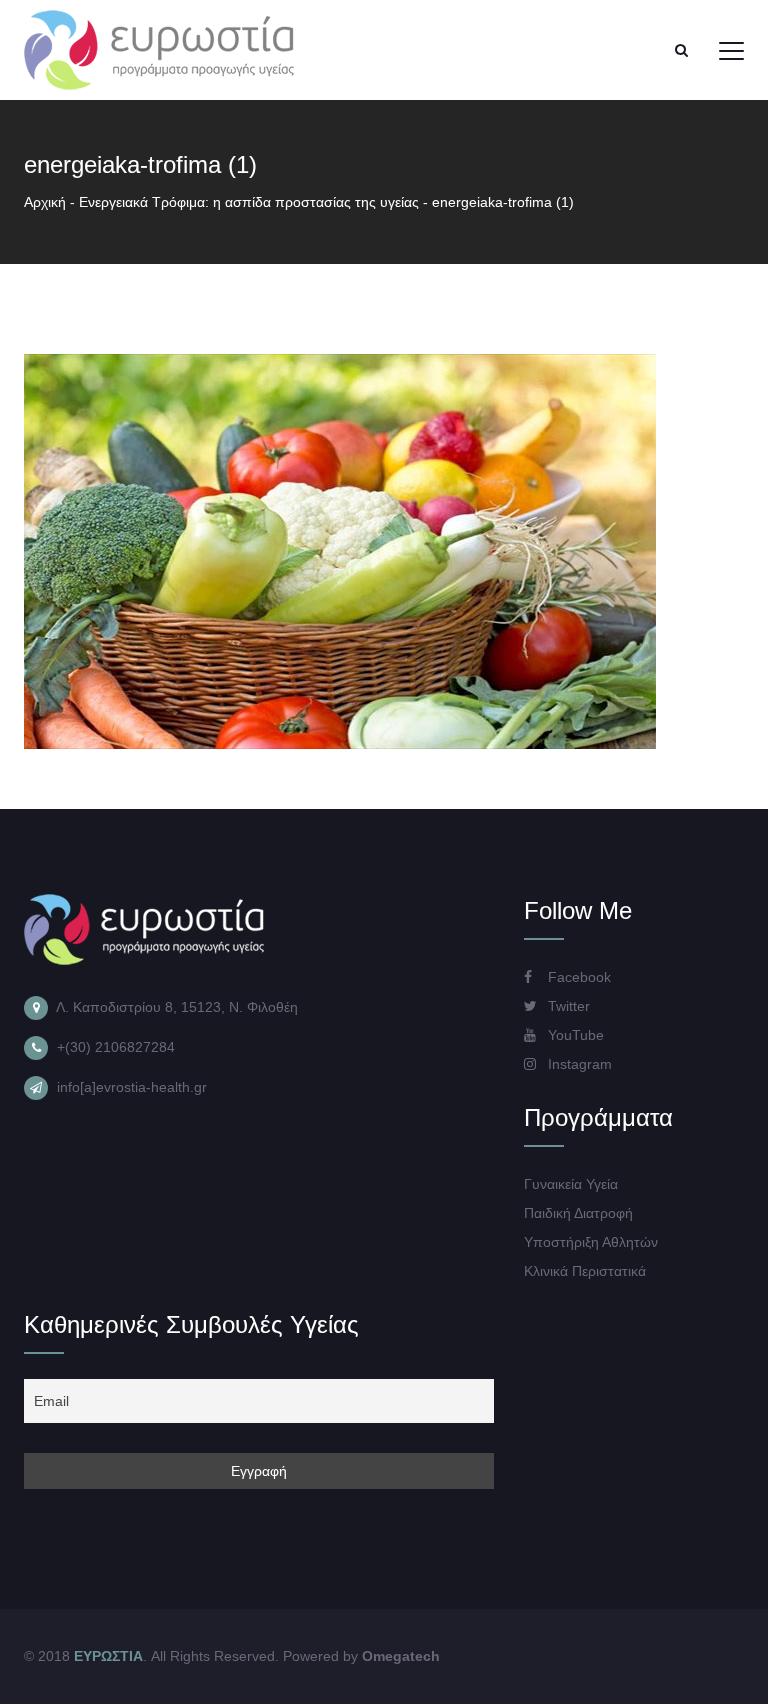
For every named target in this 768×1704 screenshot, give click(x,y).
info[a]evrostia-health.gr (132, 1087)
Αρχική (45, 202)
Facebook (577, 977)
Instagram (578, 1064)
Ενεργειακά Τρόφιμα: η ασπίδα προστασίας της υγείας (249, 202)
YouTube (574, 1035)
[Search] (681, 50)
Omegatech (401, 1656)
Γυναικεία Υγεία (571, 1184)
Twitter (567, 1006)
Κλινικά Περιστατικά (585, 1271)
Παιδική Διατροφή (578, 1213)
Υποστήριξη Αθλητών (591, 1242)
